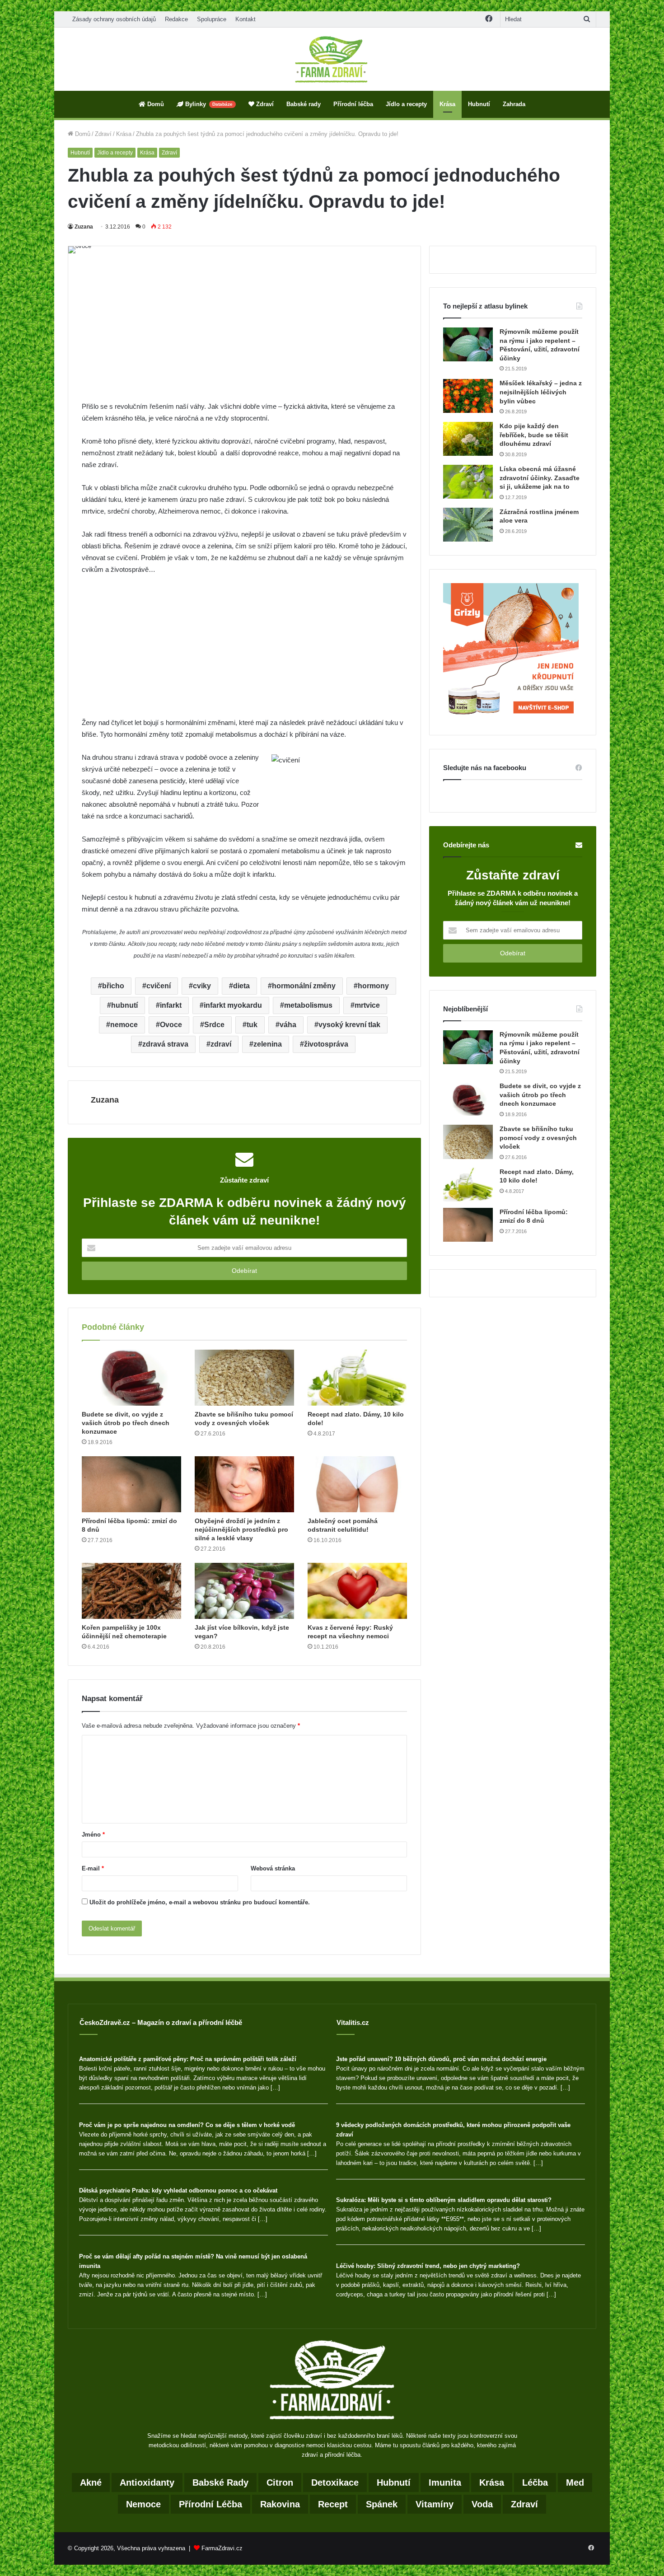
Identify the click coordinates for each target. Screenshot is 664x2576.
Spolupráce (212, 19)
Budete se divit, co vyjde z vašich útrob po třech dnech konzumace (126, 1423)
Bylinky (208, 104)
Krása (447, 104)
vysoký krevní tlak (349, 1025)
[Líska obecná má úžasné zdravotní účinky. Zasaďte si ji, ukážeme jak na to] (468, 482)
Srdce (214, 1025)
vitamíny (435, 2504)
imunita (445, 2482)
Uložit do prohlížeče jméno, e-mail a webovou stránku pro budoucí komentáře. (200, 1902)
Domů (155, 104)
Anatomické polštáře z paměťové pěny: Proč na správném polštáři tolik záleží (188, 2059)
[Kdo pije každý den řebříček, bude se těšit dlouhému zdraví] (468, 439)
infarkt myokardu (233, 1005)
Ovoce (171, 1025)
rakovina (280, 2504)
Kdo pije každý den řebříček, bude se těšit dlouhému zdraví (534, 435)
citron (280, 2482)
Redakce (176, 19)
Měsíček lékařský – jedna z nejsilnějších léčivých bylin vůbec (541, 392)
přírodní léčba (210, 2504)
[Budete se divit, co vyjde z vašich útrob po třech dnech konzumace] (131, 1378)
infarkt (171, 1005)
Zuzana (84, 227)
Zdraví (264, 104)
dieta (241, 986)
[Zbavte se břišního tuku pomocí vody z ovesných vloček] (244, 1378)
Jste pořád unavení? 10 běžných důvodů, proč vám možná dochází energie (441, 2059)
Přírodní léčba (353, 104)
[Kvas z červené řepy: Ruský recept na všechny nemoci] (357, 1591)
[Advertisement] (244, 334)
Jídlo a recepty (406, 104)
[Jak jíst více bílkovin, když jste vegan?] (244, 1591)
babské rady (220, 2482)
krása (492, 2482)
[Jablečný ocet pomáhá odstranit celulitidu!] (357, 1484)
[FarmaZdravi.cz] (332, 59)
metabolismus (308, 1005)
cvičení (159, 986)
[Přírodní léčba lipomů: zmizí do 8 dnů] (131, 1484)
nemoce (124, 1025)
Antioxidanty (147, 2482)
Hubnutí (479, 104)
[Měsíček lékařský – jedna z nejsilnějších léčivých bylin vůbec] (468, 396)
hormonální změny (304, 986)
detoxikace (335, 2482)
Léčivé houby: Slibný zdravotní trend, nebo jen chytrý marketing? (428, 2266)
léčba (535, 2482)
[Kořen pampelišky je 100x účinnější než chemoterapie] (131, 1591)
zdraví (221, 1044)
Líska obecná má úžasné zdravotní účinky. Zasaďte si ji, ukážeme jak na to (540, 478)
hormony (373, 986)
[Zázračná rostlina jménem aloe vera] (468, 525)
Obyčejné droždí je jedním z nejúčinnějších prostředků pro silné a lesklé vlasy (241, 1529)
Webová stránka (273, 1868)
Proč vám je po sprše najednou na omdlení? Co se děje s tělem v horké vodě (187, 2125)
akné (91, 2482)
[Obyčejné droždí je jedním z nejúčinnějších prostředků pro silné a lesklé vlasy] (244, 1484)
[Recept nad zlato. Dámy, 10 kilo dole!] (357, 1378)
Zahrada (514, 104)
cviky (202, 986)
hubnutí (124, 1005)
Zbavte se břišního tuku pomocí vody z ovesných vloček (538, 1138)
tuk (252, 1025)
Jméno (93, 1835)
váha (288, 1025)
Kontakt (245, 19)
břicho (113, 986)
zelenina (268, 1044)
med (575, 2482)
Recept (333, 2504)
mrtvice (367, 1005)
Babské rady (304, 104)
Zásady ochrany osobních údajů (114, 19)
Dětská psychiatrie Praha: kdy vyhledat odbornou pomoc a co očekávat (178, 2190)
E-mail (93, 1868)
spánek (382, 2504)
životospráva (326, 1044)
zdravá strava (165, 1044)
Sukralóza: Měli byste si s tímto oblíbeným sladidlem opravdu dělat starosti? (444, 2200)
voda (482, 2504)
